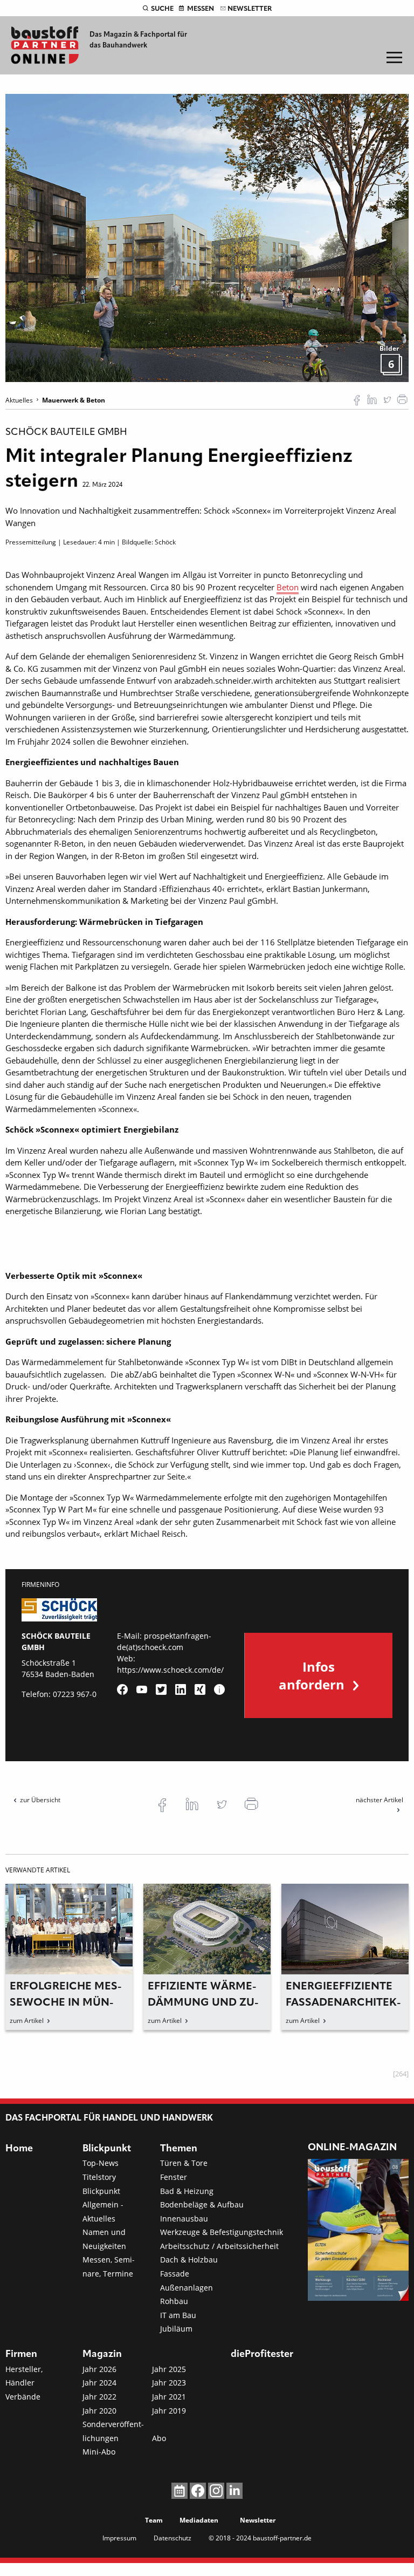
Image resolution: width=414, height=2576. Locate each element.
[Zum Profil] (219, 1689)
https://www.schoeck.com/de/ (170, 1670)
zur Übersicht (40, 1800)
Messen (201, 9)
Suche (162, 9)
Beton (288, 587)
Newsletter (250, 9)
